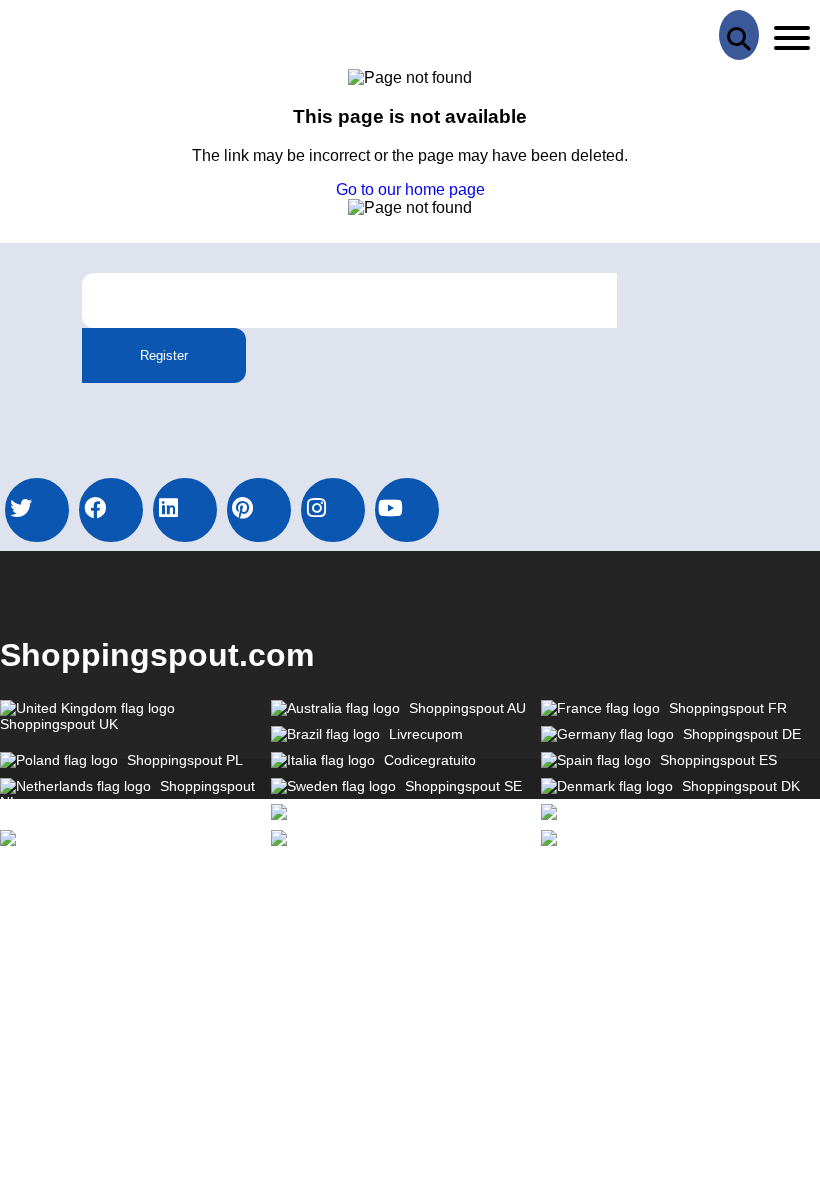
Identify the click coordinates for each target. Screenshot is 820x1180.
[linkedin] (185, 510)
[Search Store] (739, 35)
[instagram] (333, 510)
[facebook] (111, 510)
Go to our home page (410, 189)
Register (164, 355)
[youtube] (407, 510)
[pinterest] (259, 510)
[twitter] (37, 510)
